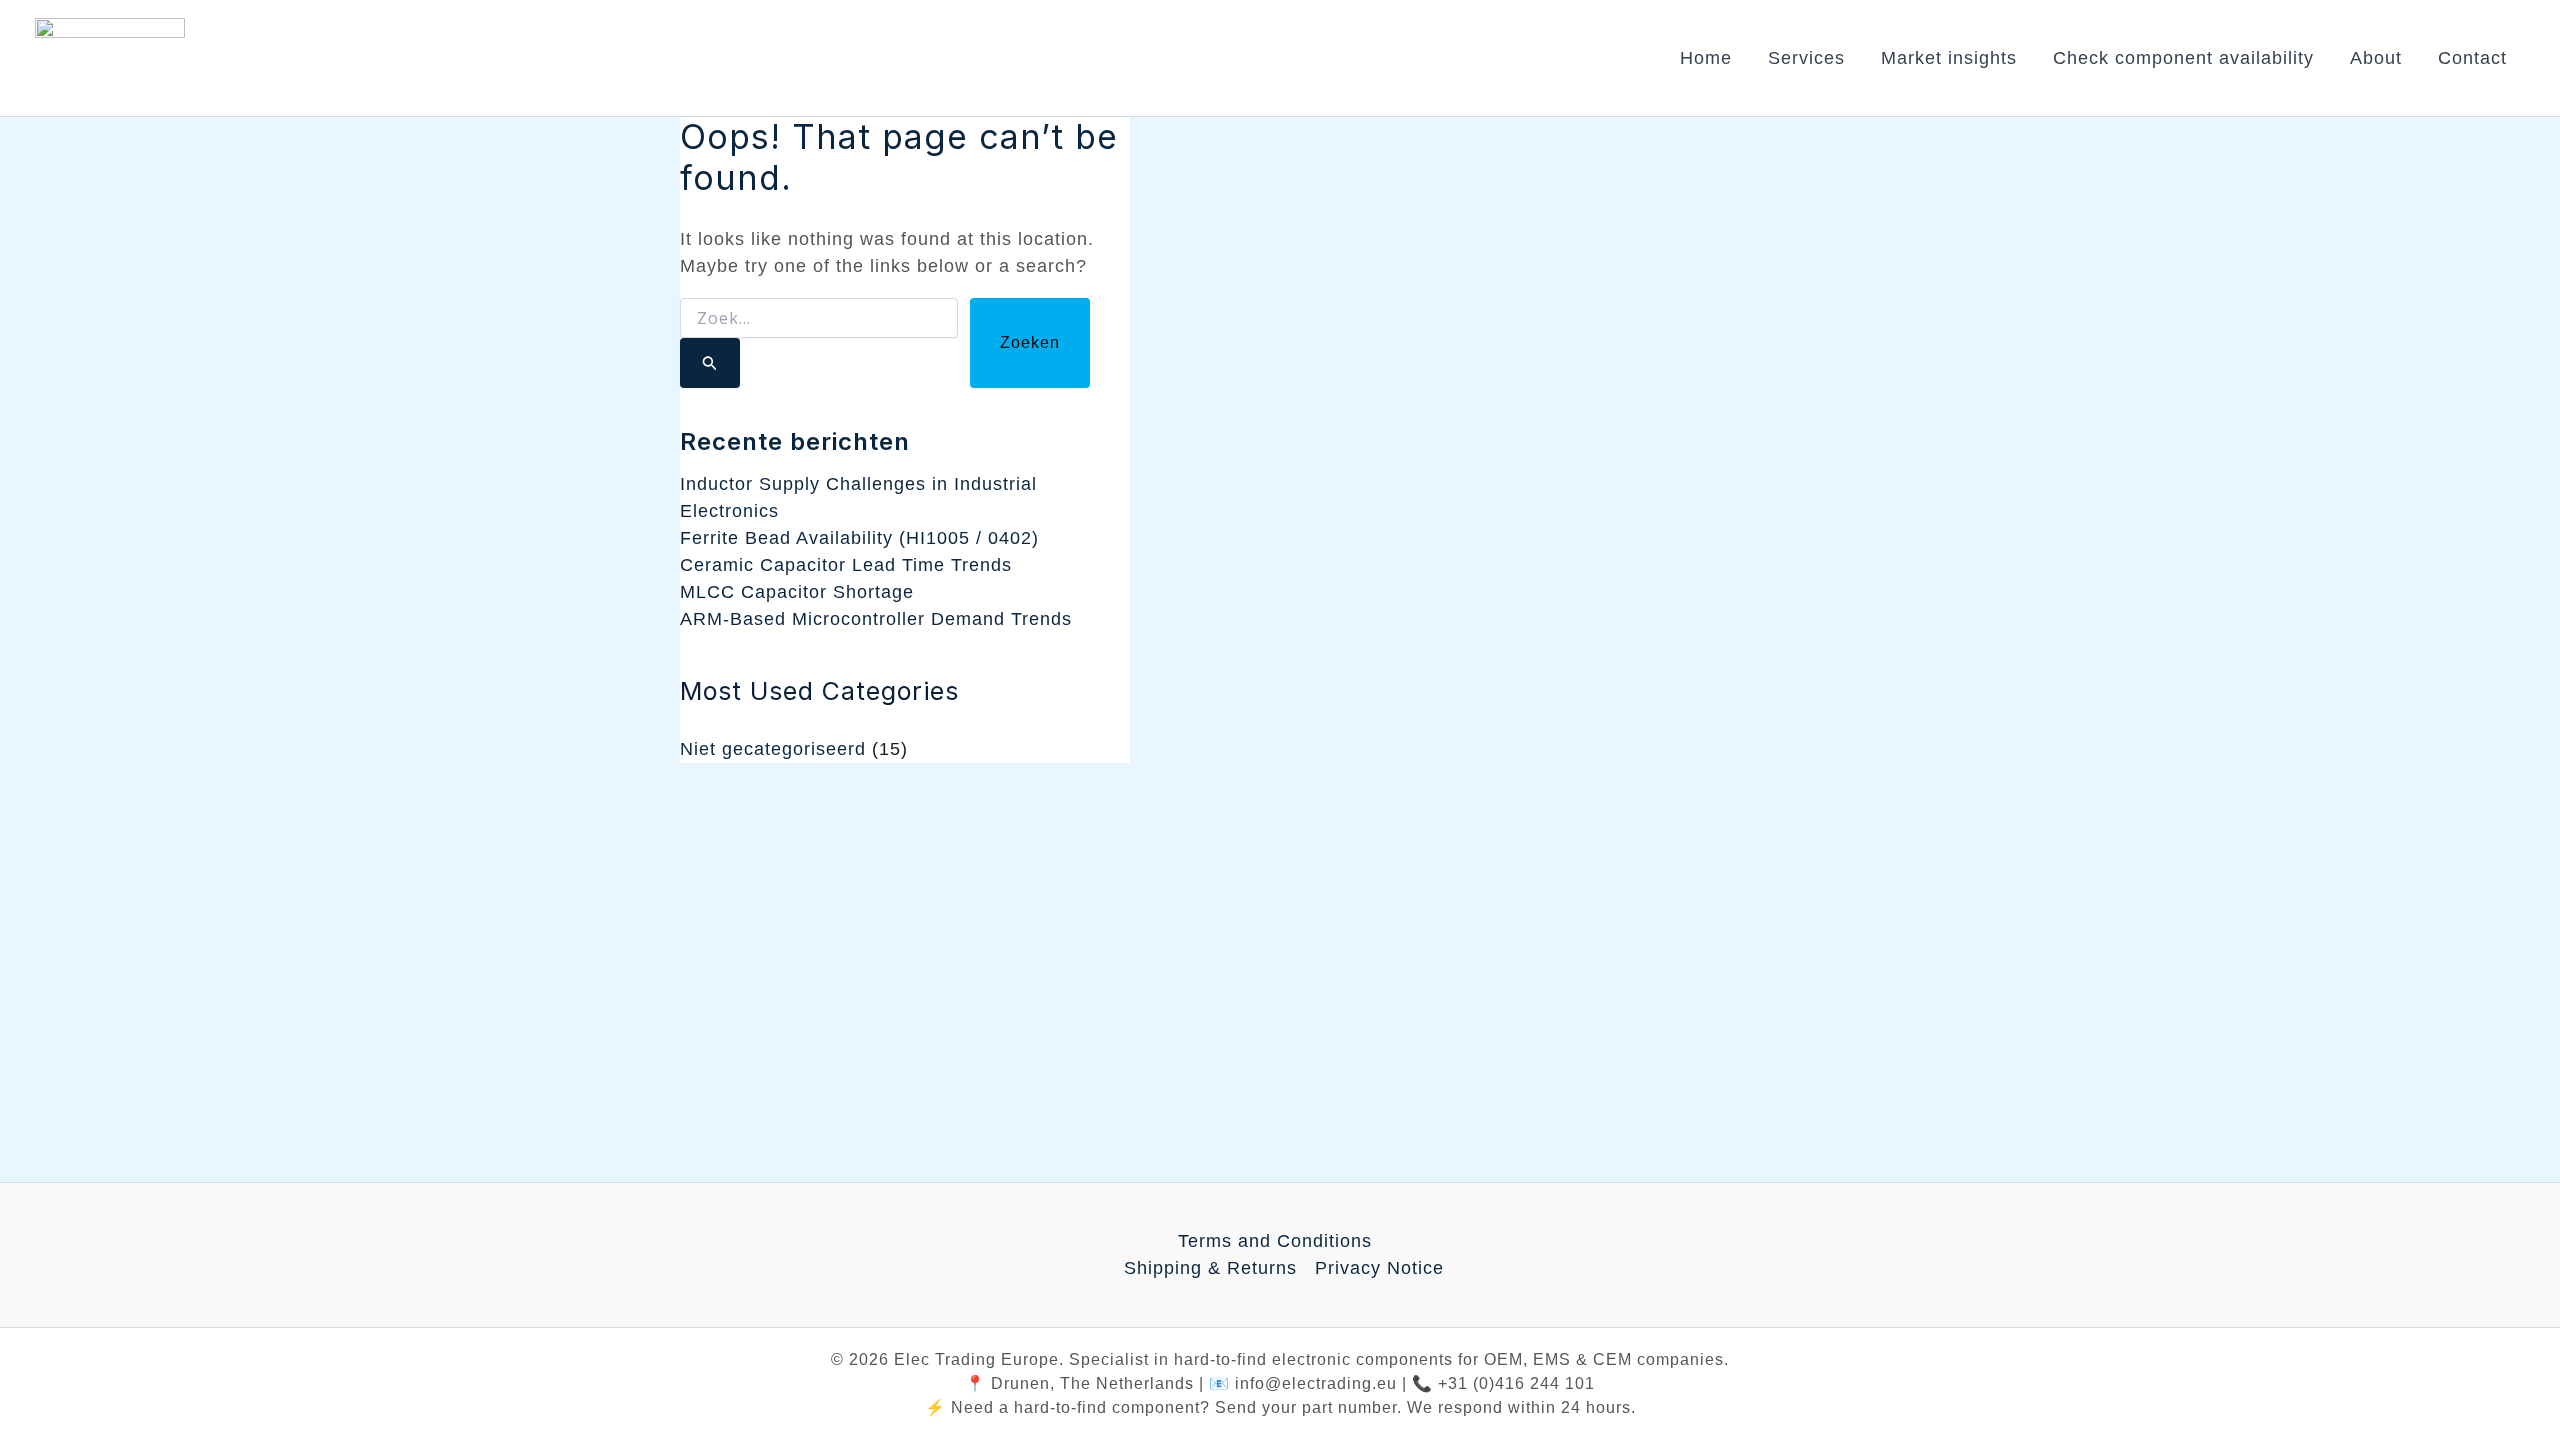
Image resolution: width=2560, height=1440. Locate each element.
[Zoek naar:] (819, 343)
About (2376, 58)
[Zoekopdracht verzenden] (710, 363)
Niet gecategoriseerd (773, 749)
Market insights (1949, 58)
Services (1806, 58)
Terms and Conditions (1275, 1241)
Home (1706, 58)
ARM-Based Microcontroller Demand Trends (876, 619)
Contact (2472, 58)
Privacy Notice (1379, 1268)
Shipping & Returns (1210, 1268)
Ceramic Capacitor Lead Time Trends (846, 565)
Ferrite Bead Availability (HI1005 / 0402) (859, 538)
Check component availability (2183, 58)
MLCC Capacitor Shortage (797, 592)
